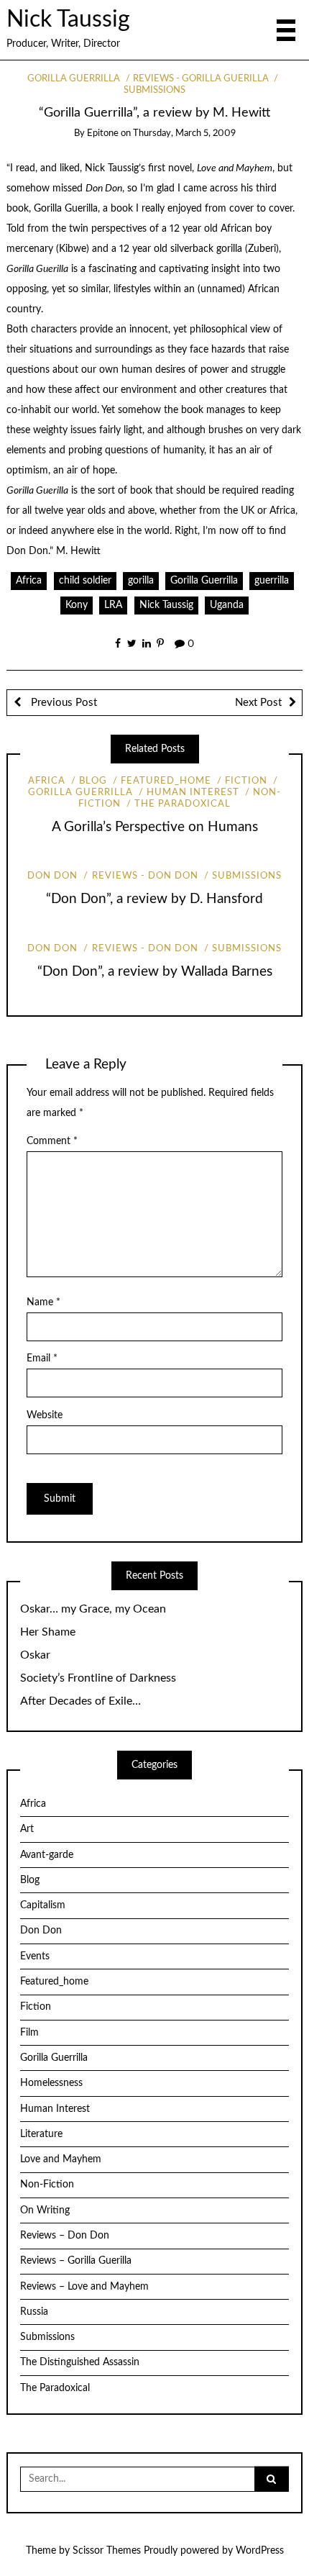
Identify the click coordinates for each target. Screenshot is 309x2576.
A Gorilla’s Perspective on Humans (155, 827)
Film (29, 2033)
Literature (41, 2134)
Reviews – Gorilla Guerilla (76, 2261)
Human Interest (193, 793)
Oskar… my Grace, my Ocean (93, 1609)
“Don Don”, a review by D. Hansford (154, 899)
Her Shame (48, 1632)
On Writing (45, 2210)
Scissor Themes (107, 2551)
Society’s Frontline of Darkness (98, 1678)
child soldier (85, 581)
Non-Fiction (47, 2185)
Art (27, 1829)
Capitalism (43, 1905)
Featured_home (166, 781)
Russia (34, 2312)
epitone (103, 133)
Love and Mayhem (61, 2159)
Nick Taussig (68, 20)
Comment (52, 1141)
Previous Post (63, 703)
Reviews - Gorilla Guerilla (201, 79)
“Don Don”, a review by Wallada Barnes (155, 972)
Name (43, 1302)
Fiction (246, 781)
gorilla (141, 581)
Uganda (227, 605)
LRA (113, 605)
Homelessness (51, 2083)
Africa (29, 581)
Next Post (258, 703)
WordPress (260, 2551)
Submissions (247, 876)
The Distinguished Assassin (80, 2362)
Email (42, 1359)
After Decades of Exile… (80, 1701)
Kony (77, 605)
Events (35, 1956)
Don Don (52, 876)
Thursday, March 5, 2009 (184, 133)
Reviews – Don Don (65, 2236)
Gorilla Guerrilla (74, 79)
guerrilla (272, 581)
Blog (93, 781)
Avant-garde (47, 1855)
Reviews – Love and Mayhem (84, 2287)
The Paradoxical (183, 804)
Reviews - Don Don (145, 876)
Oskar (35, 1655)
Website (45, 1415)
